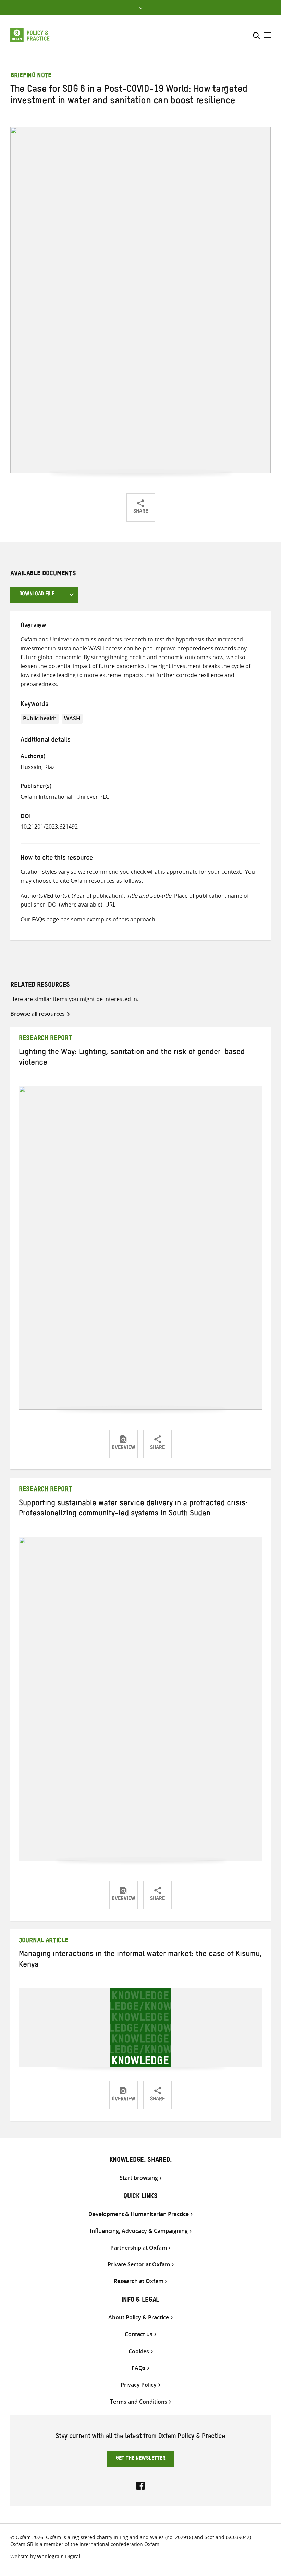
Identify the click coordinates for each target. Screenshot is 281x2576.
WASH (72, 718)
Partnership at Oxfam (139, 2248)
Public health (40, 718)
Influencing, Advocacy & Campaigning (139, 2231)
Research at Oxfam (139, 2281)
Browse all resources (38, 1014)
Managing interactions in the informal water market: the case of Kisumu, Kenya (140, 1960)
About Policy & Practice (139, 2318)
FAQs (38, 919)
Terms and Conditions (139, 2402)
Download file (37, 595)
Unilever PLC (93, 797)
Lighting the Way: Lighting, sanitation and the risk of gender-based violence (132, 1058)
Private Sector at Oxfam (139, 2265)
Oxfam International (46, 797)
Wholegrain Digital (59, 2556)
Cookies (139, 2351)
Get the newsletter (141, 2459)
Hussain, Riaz (38, 767)
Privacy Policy (139, 2385)
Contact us (139, 2334)
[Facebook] (140, 2485)
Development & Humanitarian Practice (139, 2214)
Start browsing (139, 2178)
